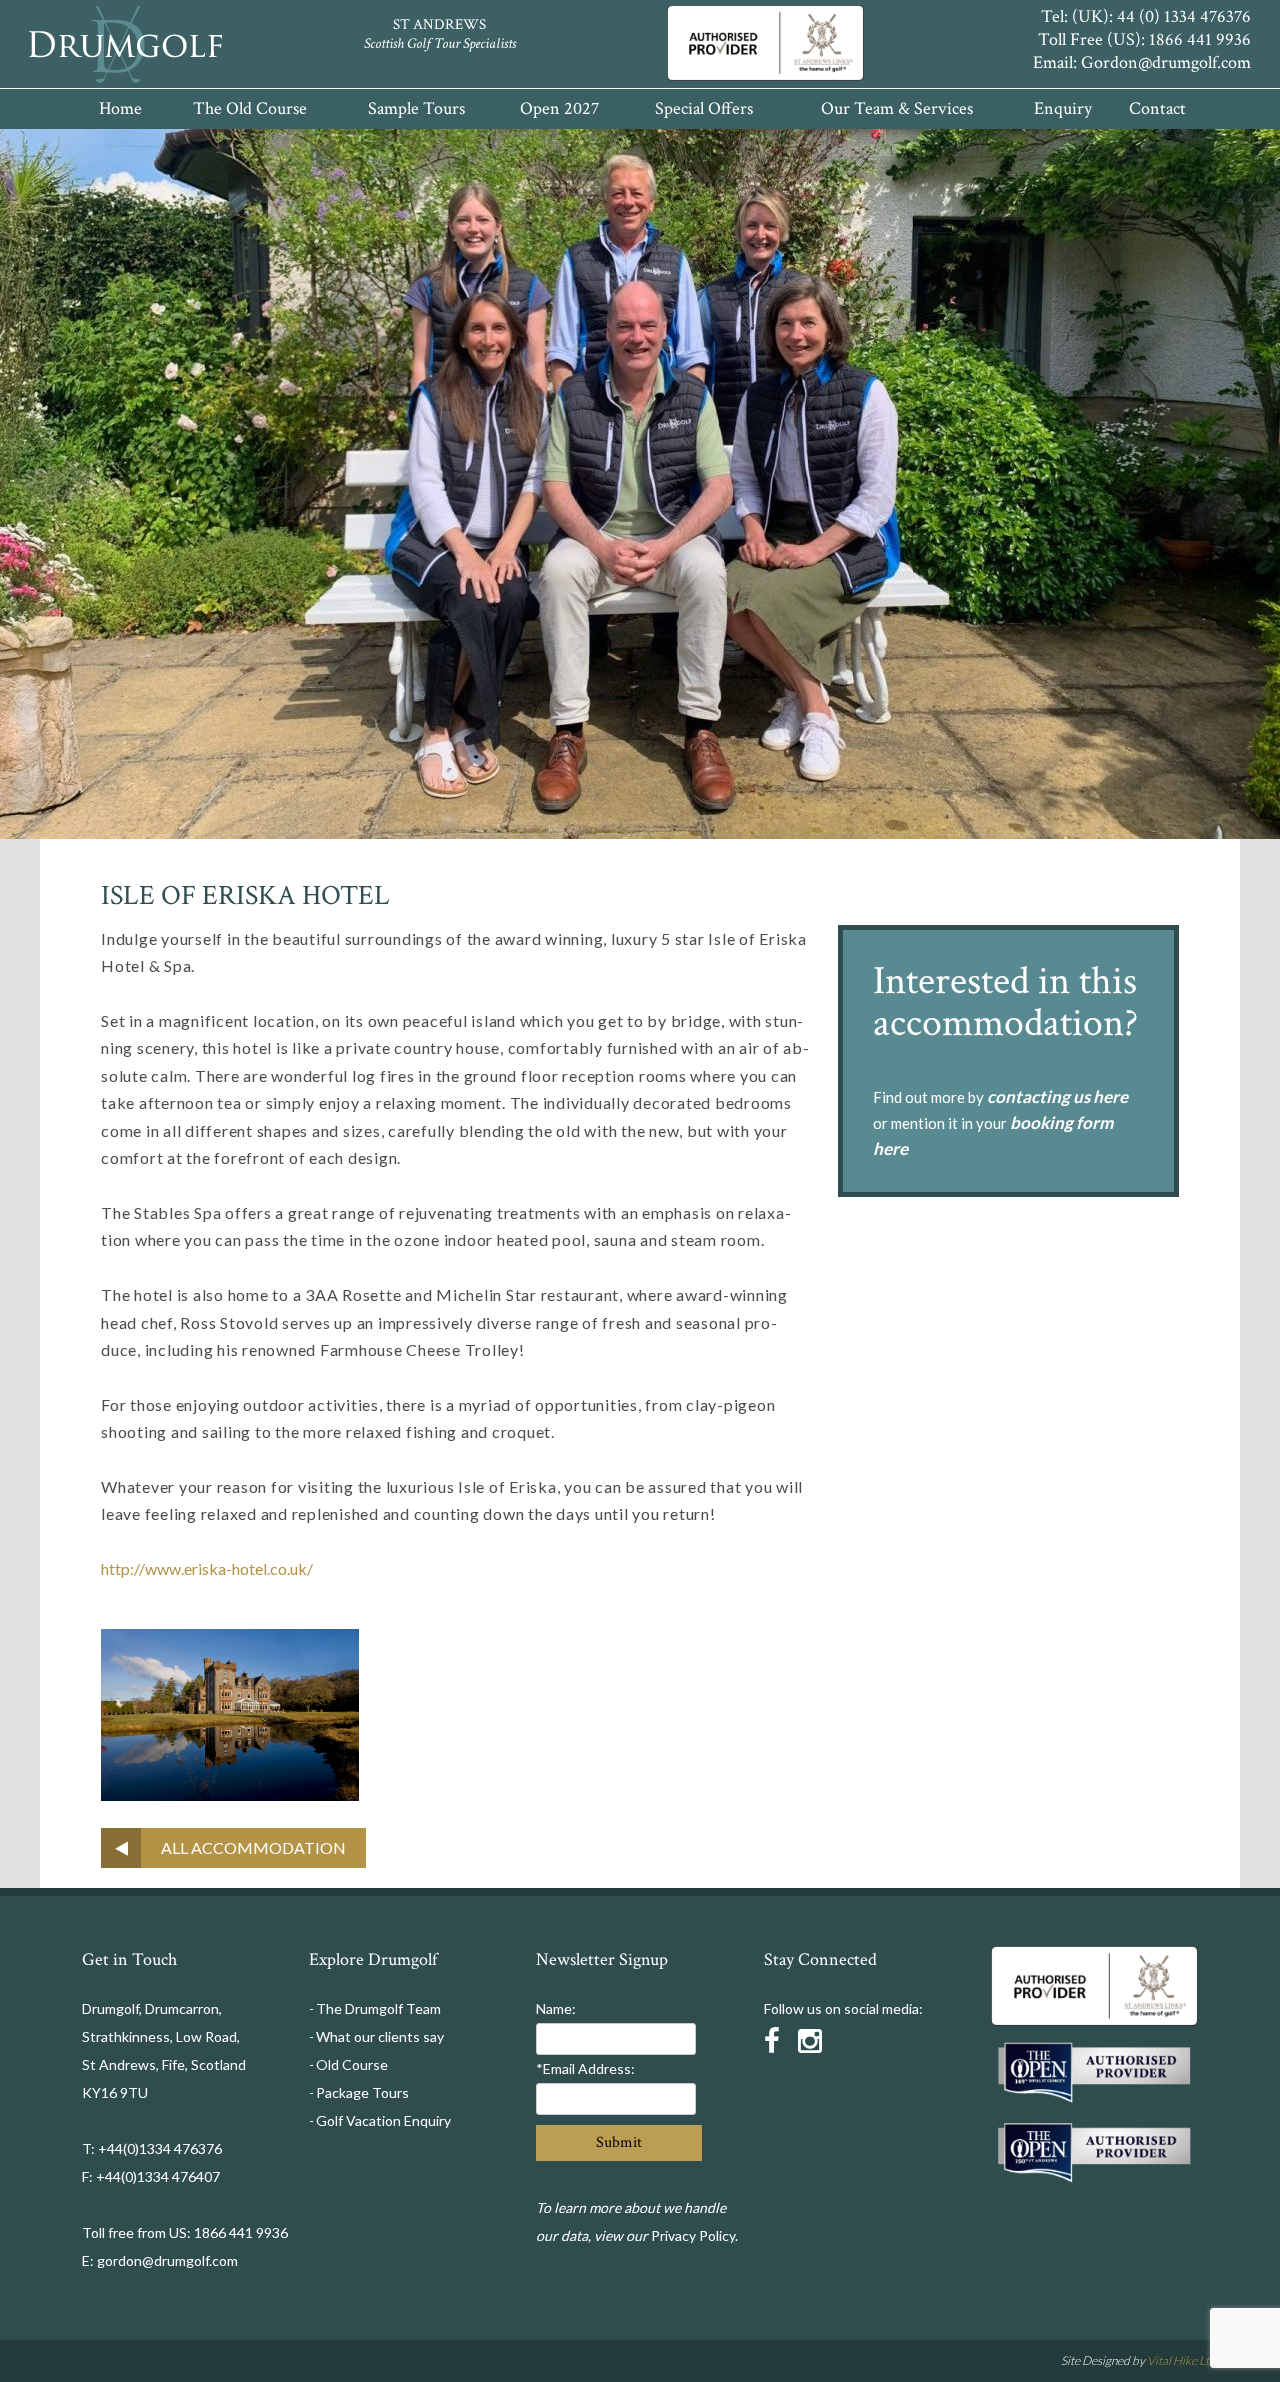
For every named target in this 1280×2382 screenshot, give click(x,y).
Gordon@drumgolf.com (1166, 62)
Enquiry (1063, 108)
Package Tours (362, 2092)
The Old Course (250, 108)
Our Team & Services (897, 108)
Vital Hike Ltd (1181, 2360)
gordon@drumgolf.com (167, 2260)
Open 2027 (559, 108)
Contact (1157, 108)
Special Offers (704, 108)
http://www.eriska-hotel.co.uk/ (207, 1568)
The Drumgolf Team (378, 2008)
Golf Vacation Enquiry (383, 2120)
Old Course (352, 2064)
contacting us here (1057, 1096)
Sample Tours (416, 108)
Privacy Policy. (694, 2235)
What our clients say (380, 2036)
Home (120, 108)
